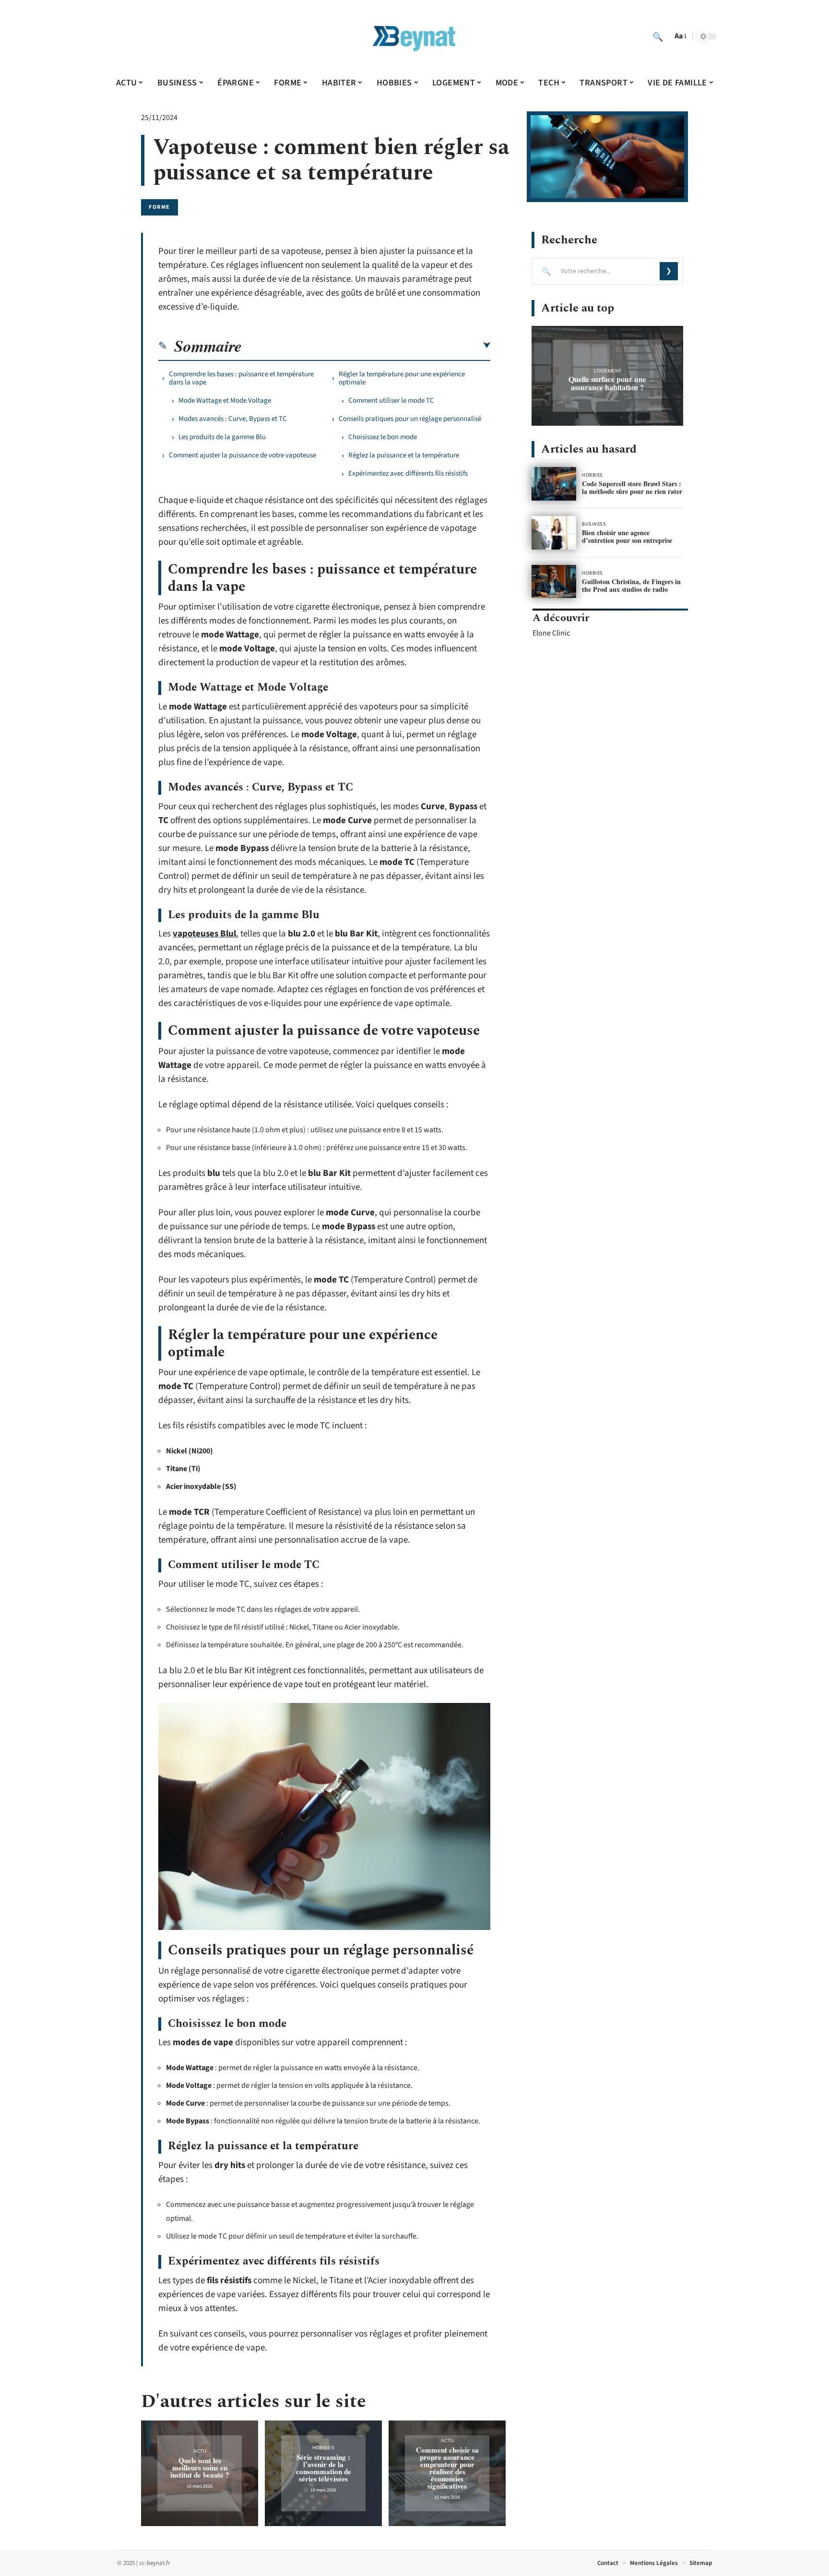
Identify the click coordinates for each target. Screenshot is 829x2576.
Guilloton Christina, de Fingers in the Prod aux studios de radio (631, 585)
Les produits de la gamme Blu (222, 437)
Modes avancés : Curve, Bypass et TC (233, 419)
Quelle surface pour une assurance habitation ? (607, 383)
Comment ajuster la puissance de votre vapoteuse (243, 455)
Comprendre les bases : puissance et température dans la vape (241, 378)
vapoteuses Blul (204, 934)
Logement (608, 371)
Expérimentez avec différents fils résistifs (408, 473)
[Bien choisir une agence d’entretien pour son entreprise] (554, 533)
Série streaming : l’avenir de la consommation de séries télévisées (324, 2468)
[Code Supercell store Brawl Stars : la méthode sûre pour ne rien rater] (554, 484)
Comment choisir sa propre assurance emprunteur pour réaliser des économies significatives (447, 2468)
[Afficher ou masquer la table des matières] (366, 346)
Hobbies (323, 2448)
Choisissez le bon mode (383, 437)
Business (594, 524)
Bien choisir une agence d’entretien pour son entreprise (627, 536)
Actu (200, 2451)
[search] (658, 36)
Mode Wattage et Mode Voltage (225, 401)
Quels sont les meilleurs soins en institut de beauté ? (200, 2468)
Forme (160, 207)
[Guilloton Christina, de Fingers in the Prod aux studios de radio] (554, 582)
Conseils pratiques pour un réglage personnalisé (410, 419)
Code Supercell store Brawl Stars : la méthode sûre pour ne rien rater (632, 487)
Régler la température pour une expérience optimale (402, 378)
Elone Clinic (551, 633)
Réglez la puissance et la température (404, 455)
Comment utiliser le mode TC (391, 401)
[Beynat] (414, 36)
